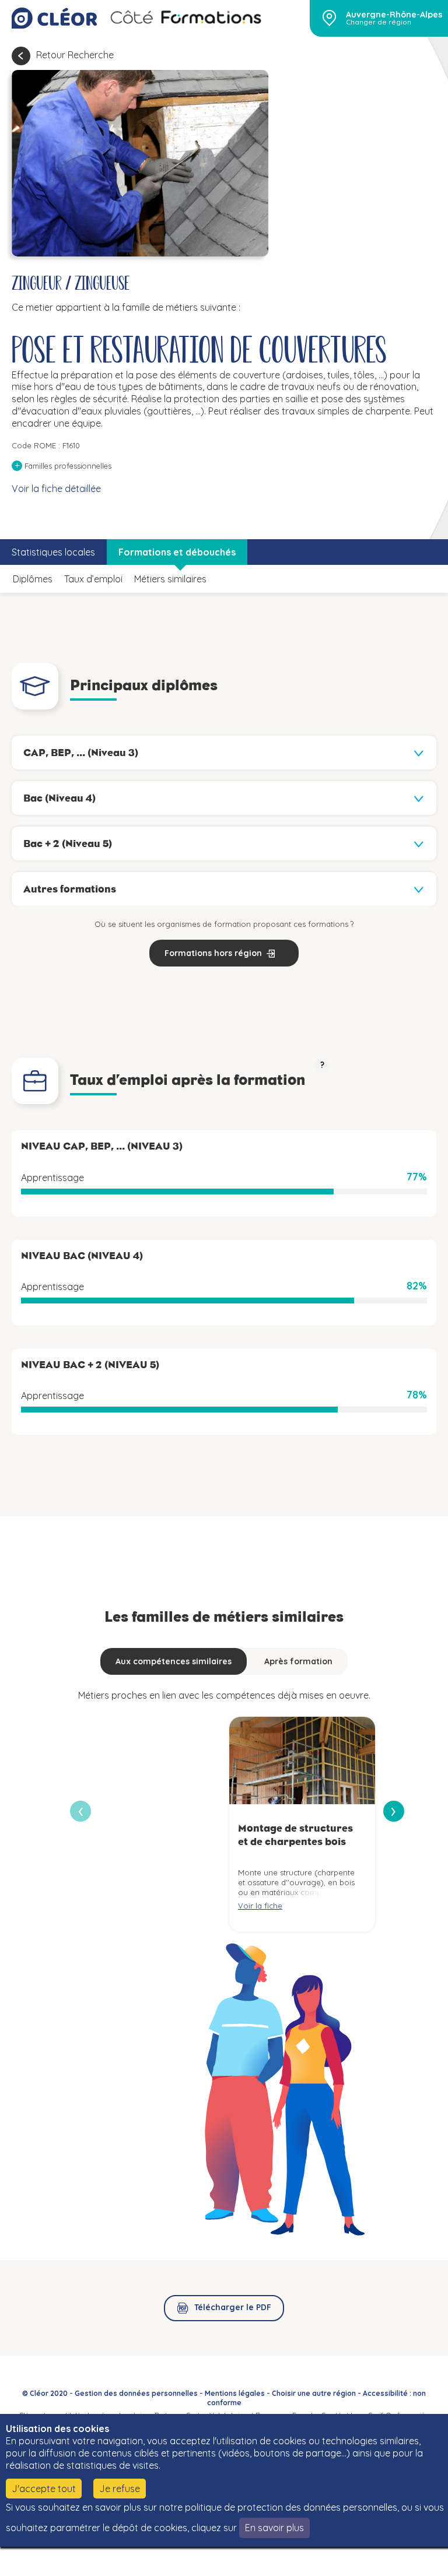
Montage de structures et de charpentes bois (295, 1835)
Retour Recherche (75, 55)
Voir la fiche (260, 1906)
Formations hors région (213, 953)
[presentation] (394, 1811)
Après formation (298, 1661)
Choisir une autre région (314, 2393)
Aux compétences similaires (174, 1661)
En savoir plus (274, 2528)
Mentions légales (235, 2393)
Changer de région (379, 22)
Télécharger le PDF (233, 2307)
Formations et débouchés (177, 552)
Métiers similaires (170, 579)
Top (407, 2559)
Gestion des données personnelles (136, 2393)
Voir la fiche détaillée (56, 489)
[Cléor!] (54, 18)
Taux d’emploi (93, 579)
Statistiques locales (53, 552)
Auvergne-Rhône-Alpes (394, 15)
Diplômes (33, 579)
